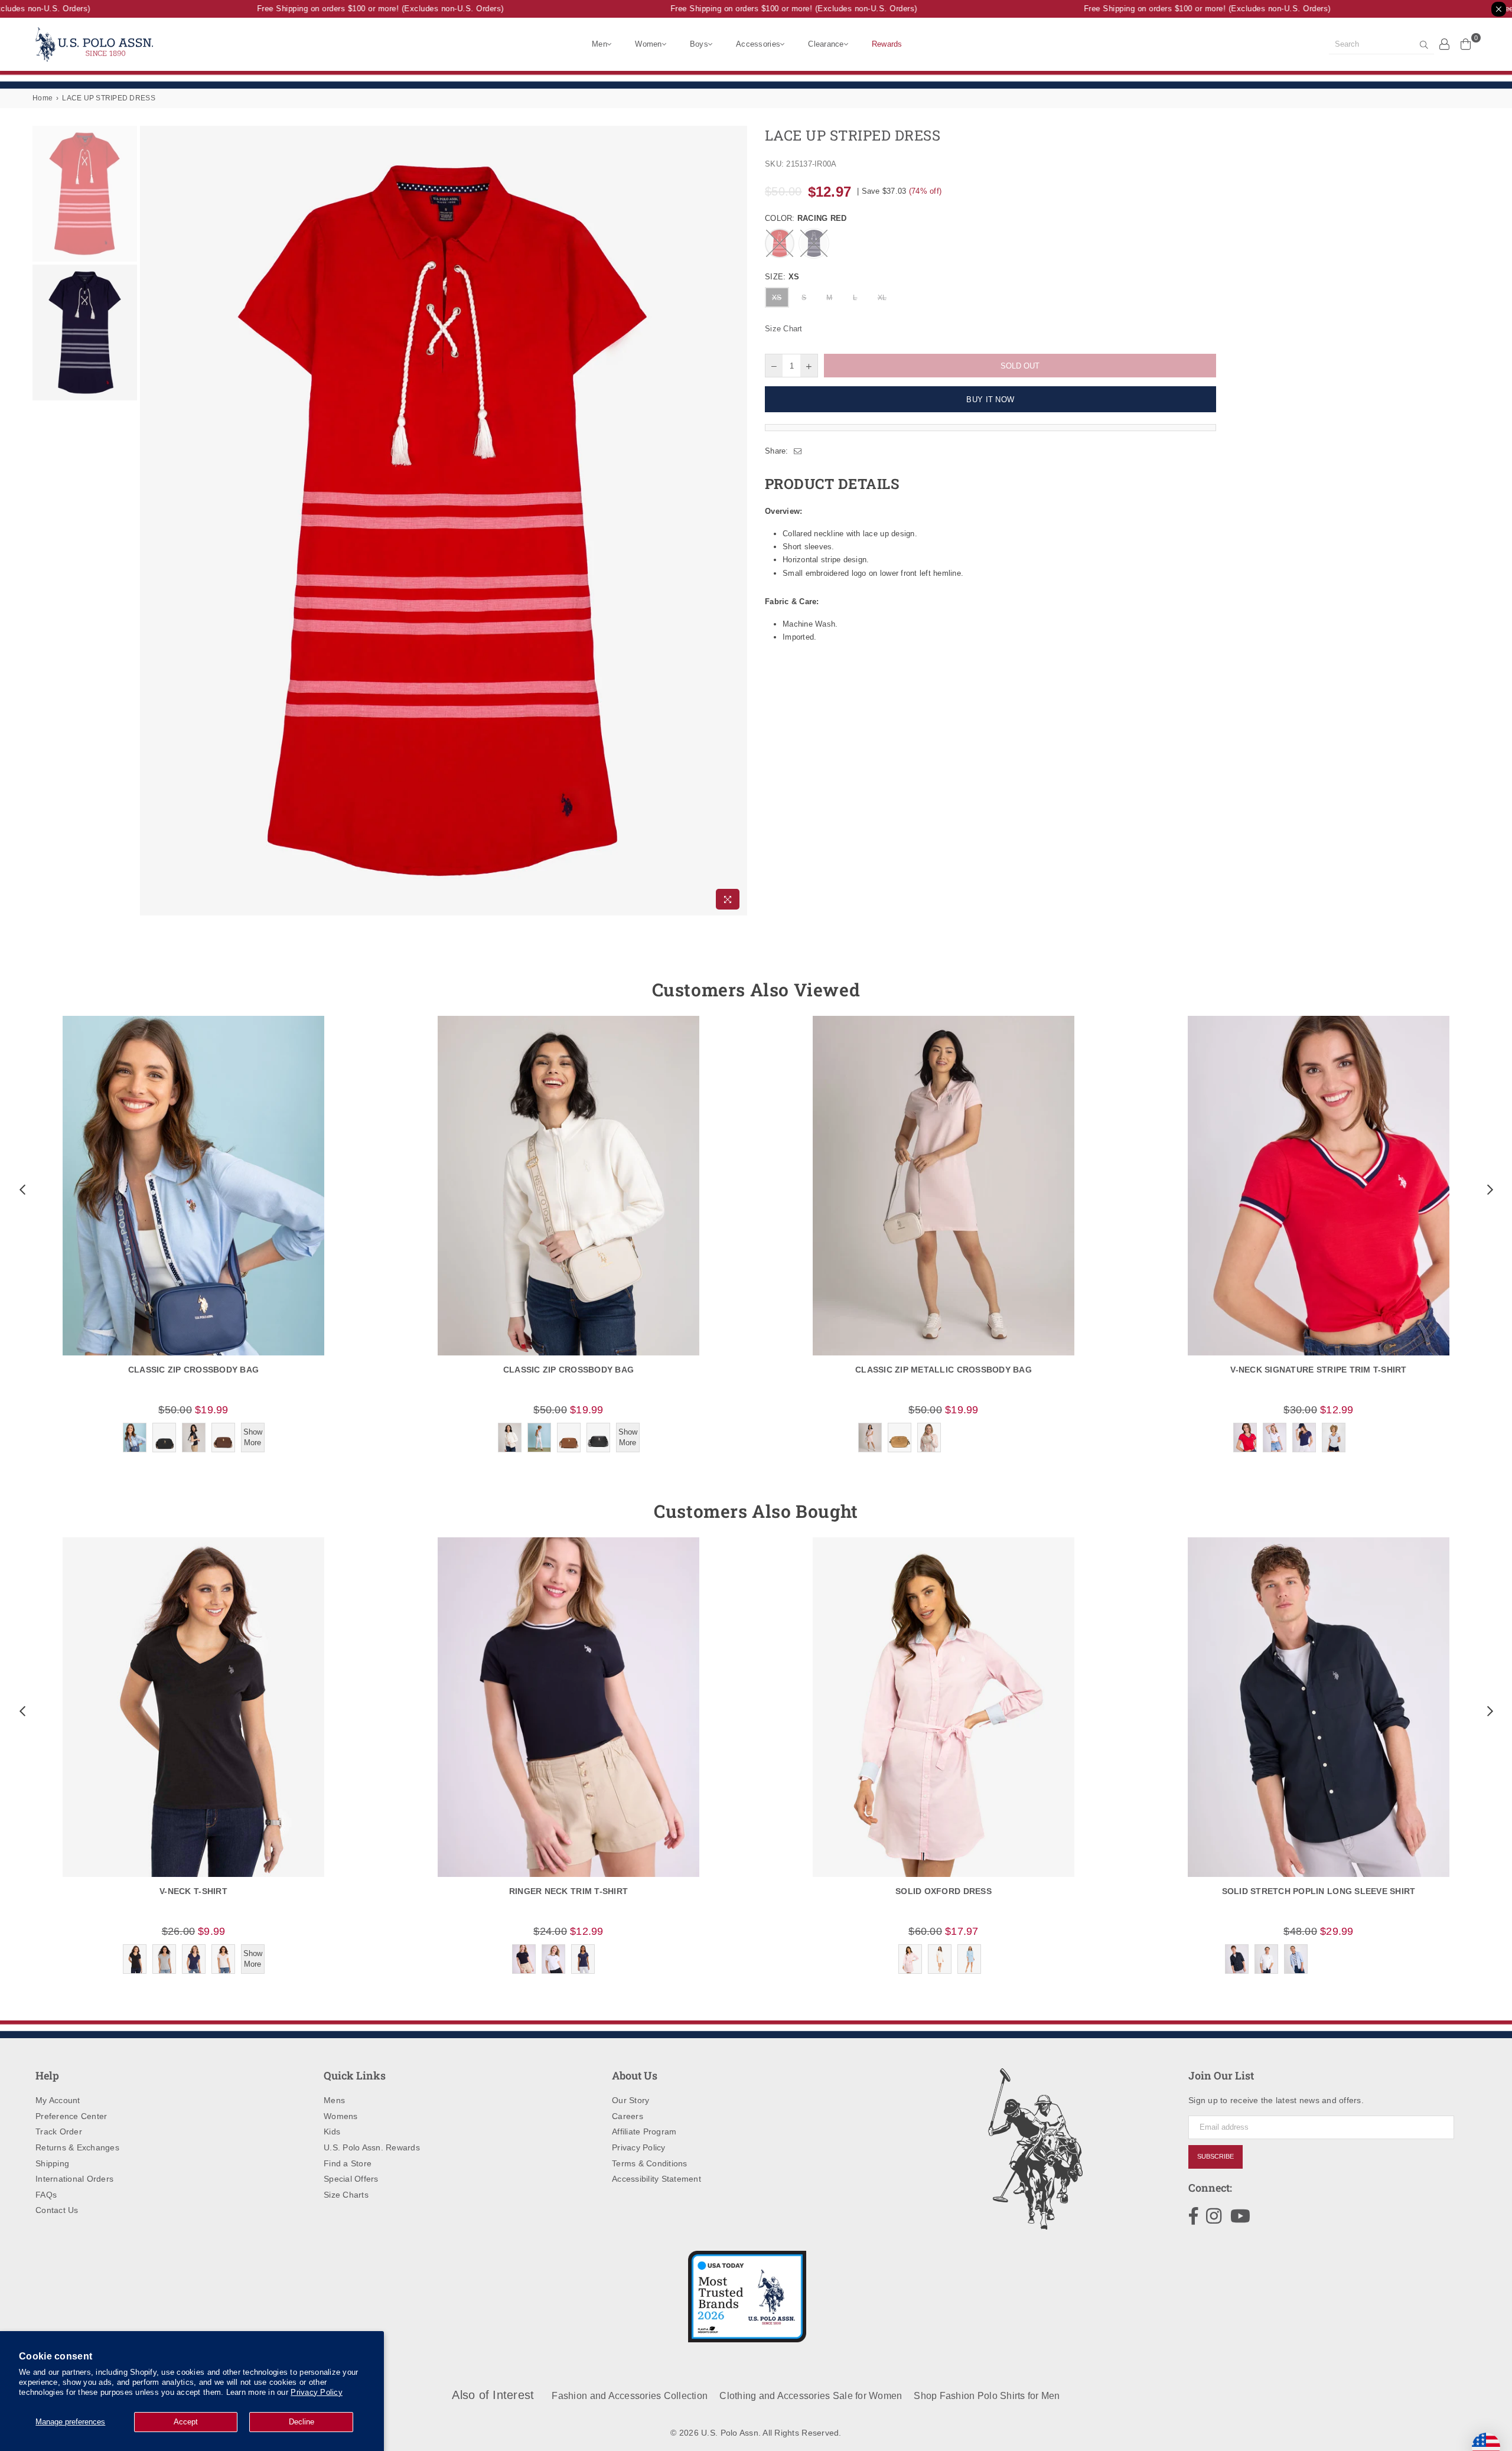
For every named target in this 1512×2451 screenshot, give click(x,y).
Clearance (826, 44)
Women (648, 44)
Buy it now (990, 400)
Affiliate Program (644, 2131)
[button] (21, 1189)
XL (882, 298)
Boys (699, 44)
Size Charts (346, 2195)
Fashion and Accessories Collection (630, 2396)
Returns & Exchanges (77, 2147)
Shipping (52, 2163)
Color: (806, 218)
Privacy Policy (317, 2392)
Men (599, 44)
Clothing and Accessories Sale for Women (811, 2396)
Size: (782, 277)
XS (777, 298)
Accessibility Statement (656, 2179)
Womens (341, 2116)
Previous (150, 521)
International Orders (74, 2179)
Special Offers (351, 2179)
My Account (58, 2100)
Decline (302, 2422)
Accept (186, 2422)
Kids (332, 2131)
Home (43, 98)
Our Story (630, 2100)
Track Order (59, 2131)
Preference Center (71, 2116)
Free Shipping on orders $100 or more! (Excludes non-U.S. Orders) (348, 9)
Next (737, 521)
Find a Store (348, 2163)
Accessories (758, 44)
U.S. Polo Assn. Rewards (372, 2147)
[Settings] (1445, 44)
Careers (628, 2116)
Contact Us (57, 2210)
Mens (334, 2100)
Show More (253, 1437)
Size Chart (784, 329)
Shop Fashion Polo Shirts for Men (987, 2396)
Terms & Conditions (650, 2163)
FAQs (46, 2195)
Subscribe (1216, 2156)
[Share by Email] (798, 451)
